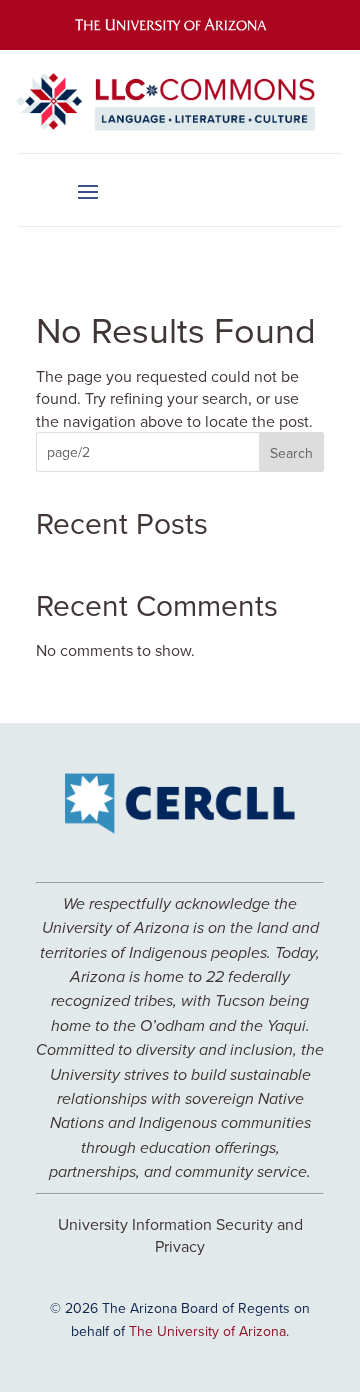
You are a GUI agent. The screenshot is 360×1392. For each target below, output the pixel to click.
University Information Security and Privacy (180, 1235)
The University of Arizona (207, 1331)
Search (291, 453)
